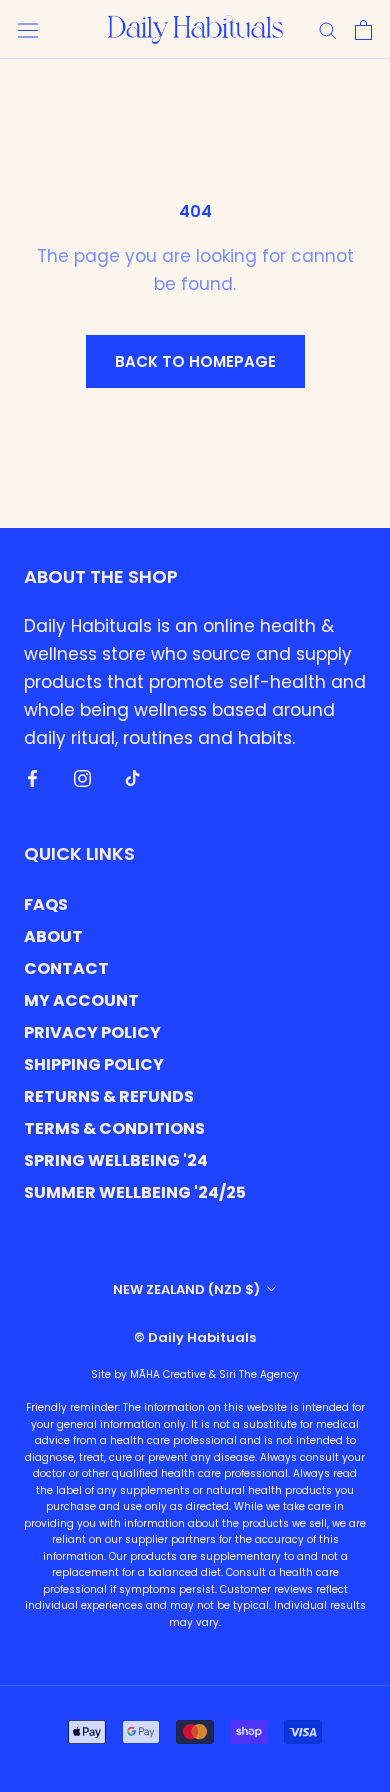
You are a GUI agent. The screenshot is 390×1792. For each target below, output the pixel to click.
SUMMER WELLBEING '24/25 (135, 1192)
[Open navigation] (28, 29)
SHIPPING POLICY (94, 1064)
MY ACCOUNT (81, 1000)
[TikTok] (132, 777)
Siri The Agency (259, 1374)
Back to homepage (195, 361)
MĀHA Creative (168, 1374)
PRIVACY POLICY (92, 1032)
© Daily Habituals (195, 1337)
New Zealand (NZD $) (186, 1289)
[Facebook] (32, 777)
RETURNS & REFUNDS (109, 1096)
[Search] (328, 29)
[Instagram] (82, 777)
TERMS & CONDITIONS (114, 1128)
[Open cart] (363, 30)
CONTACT (66, 968)
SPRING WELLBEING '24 (116, 1160)
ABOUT (53, 936)
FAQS (46, 904)
